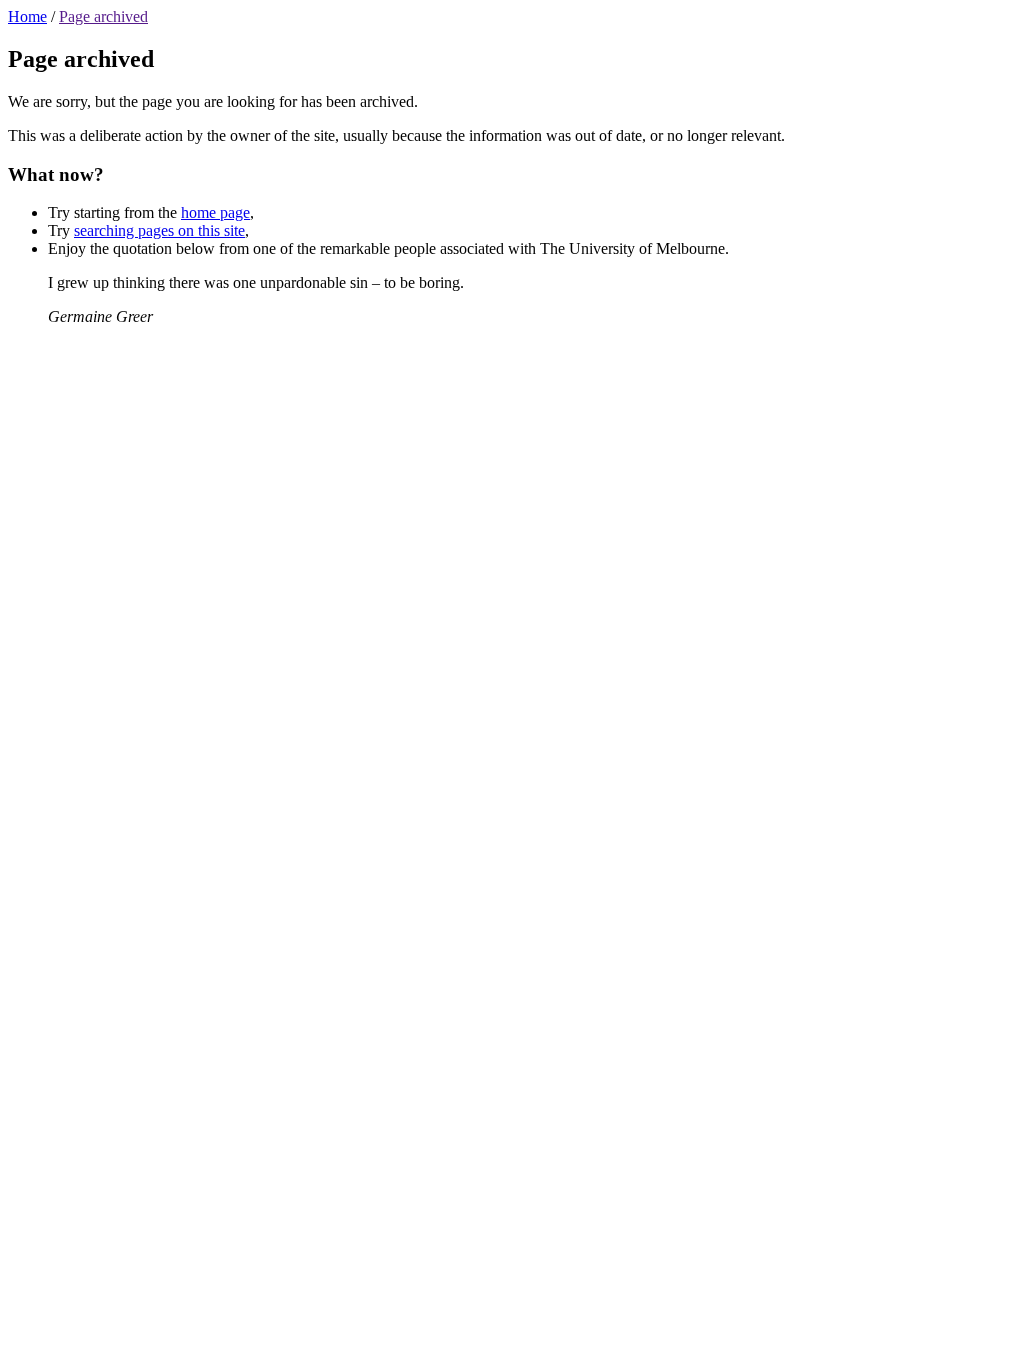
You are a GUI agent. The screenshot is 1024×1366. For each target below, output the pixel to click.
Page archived (103, 16)
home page (215, 212)
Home (27, 16)
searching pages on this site (159, 230)
